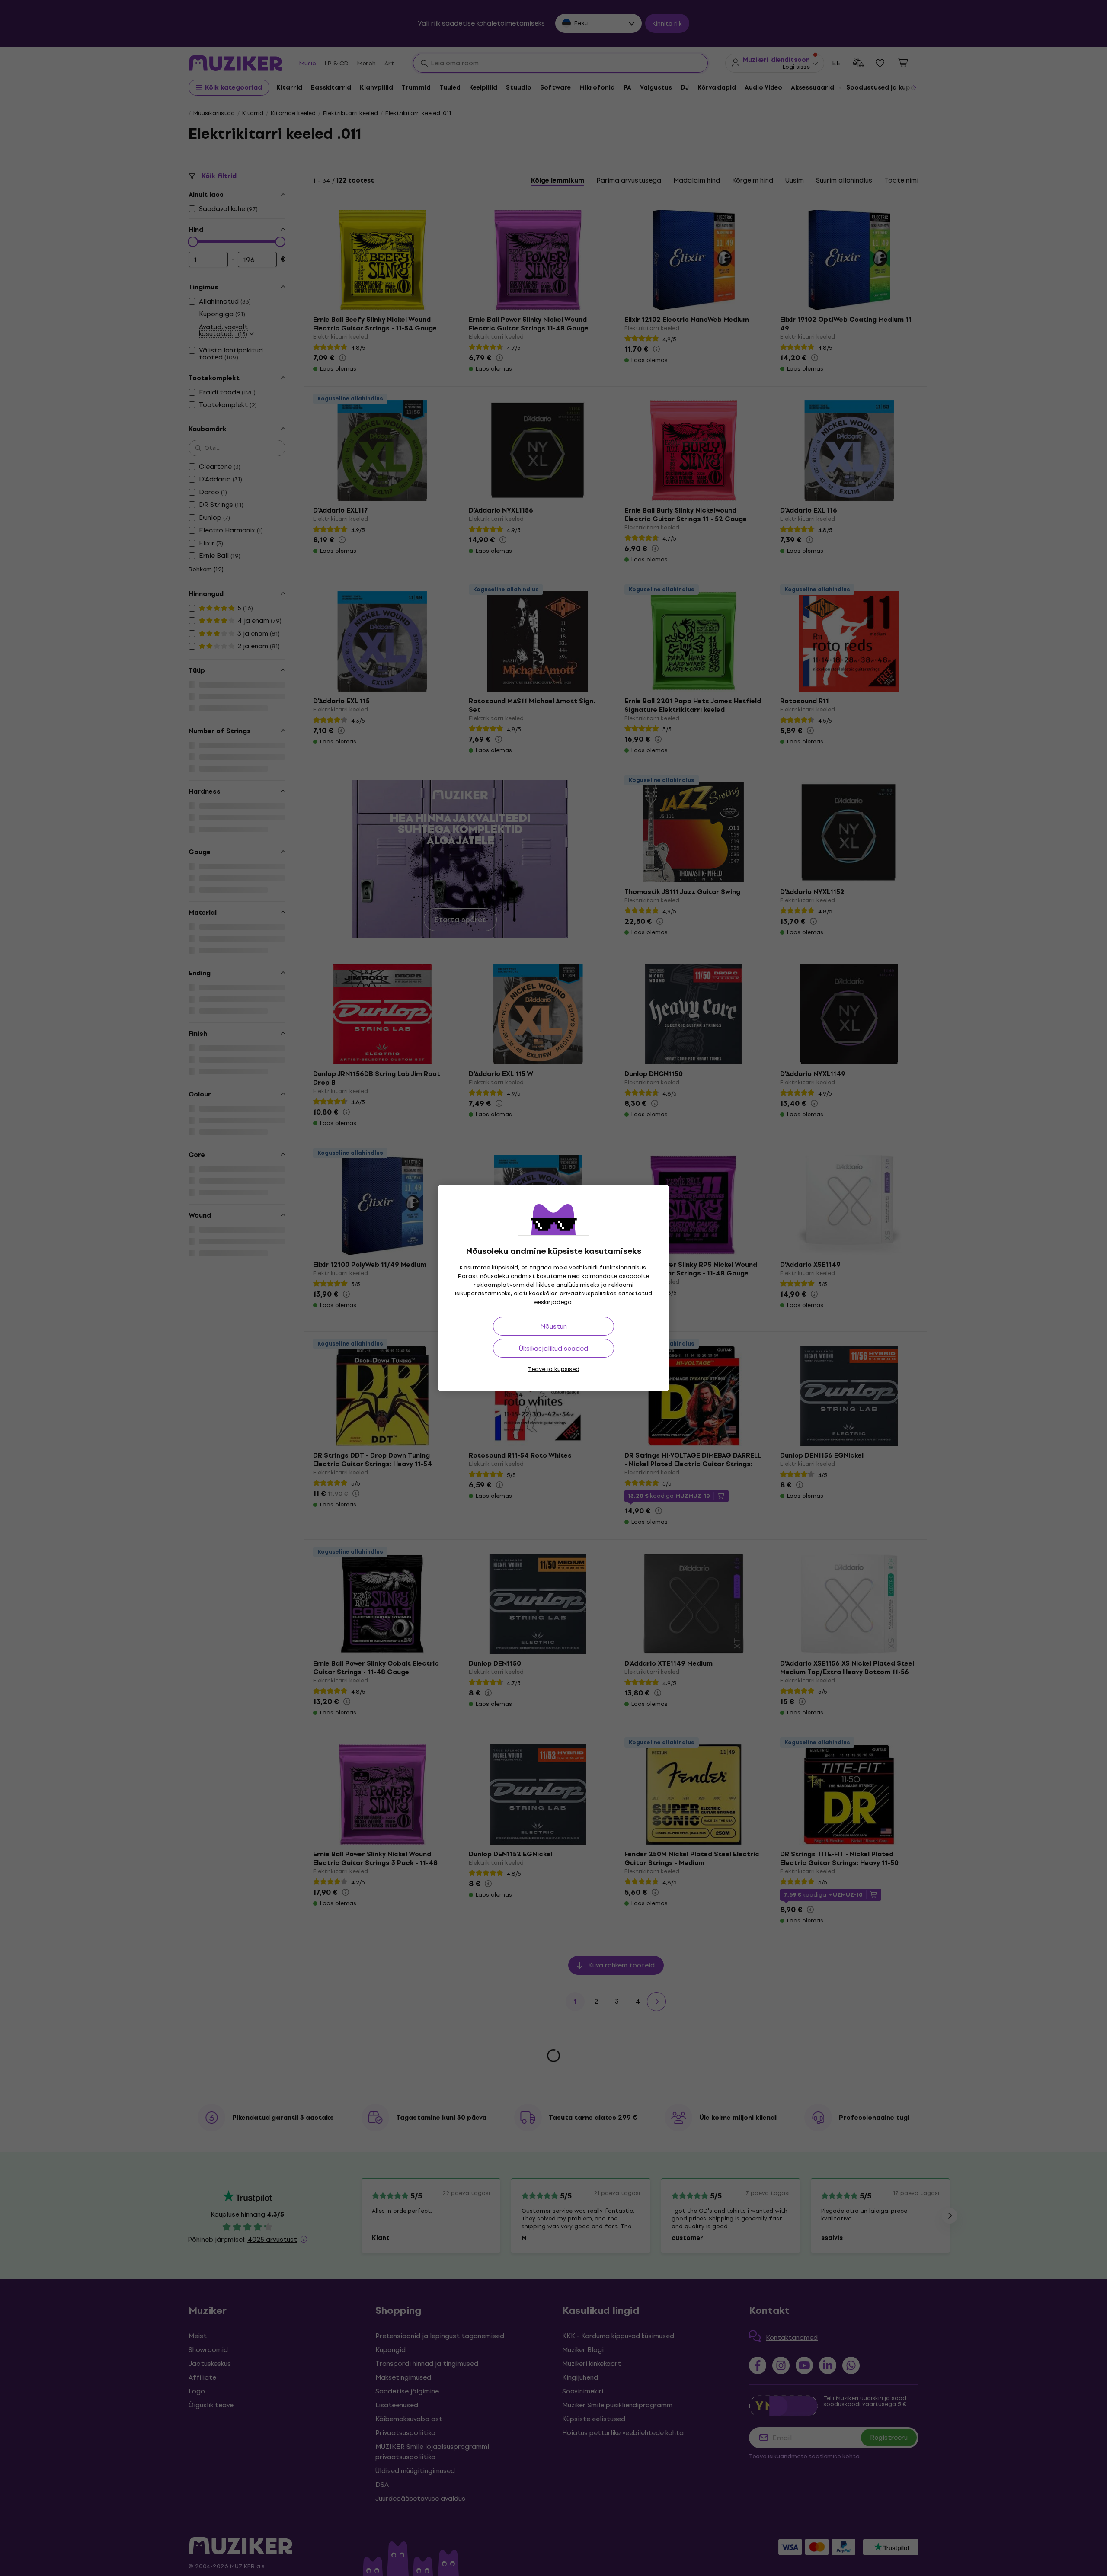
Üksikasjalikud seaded (553, 1348)
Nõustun (553, 1326)
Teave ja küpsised (554, 1369)
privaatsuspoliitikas (588, 1293)
